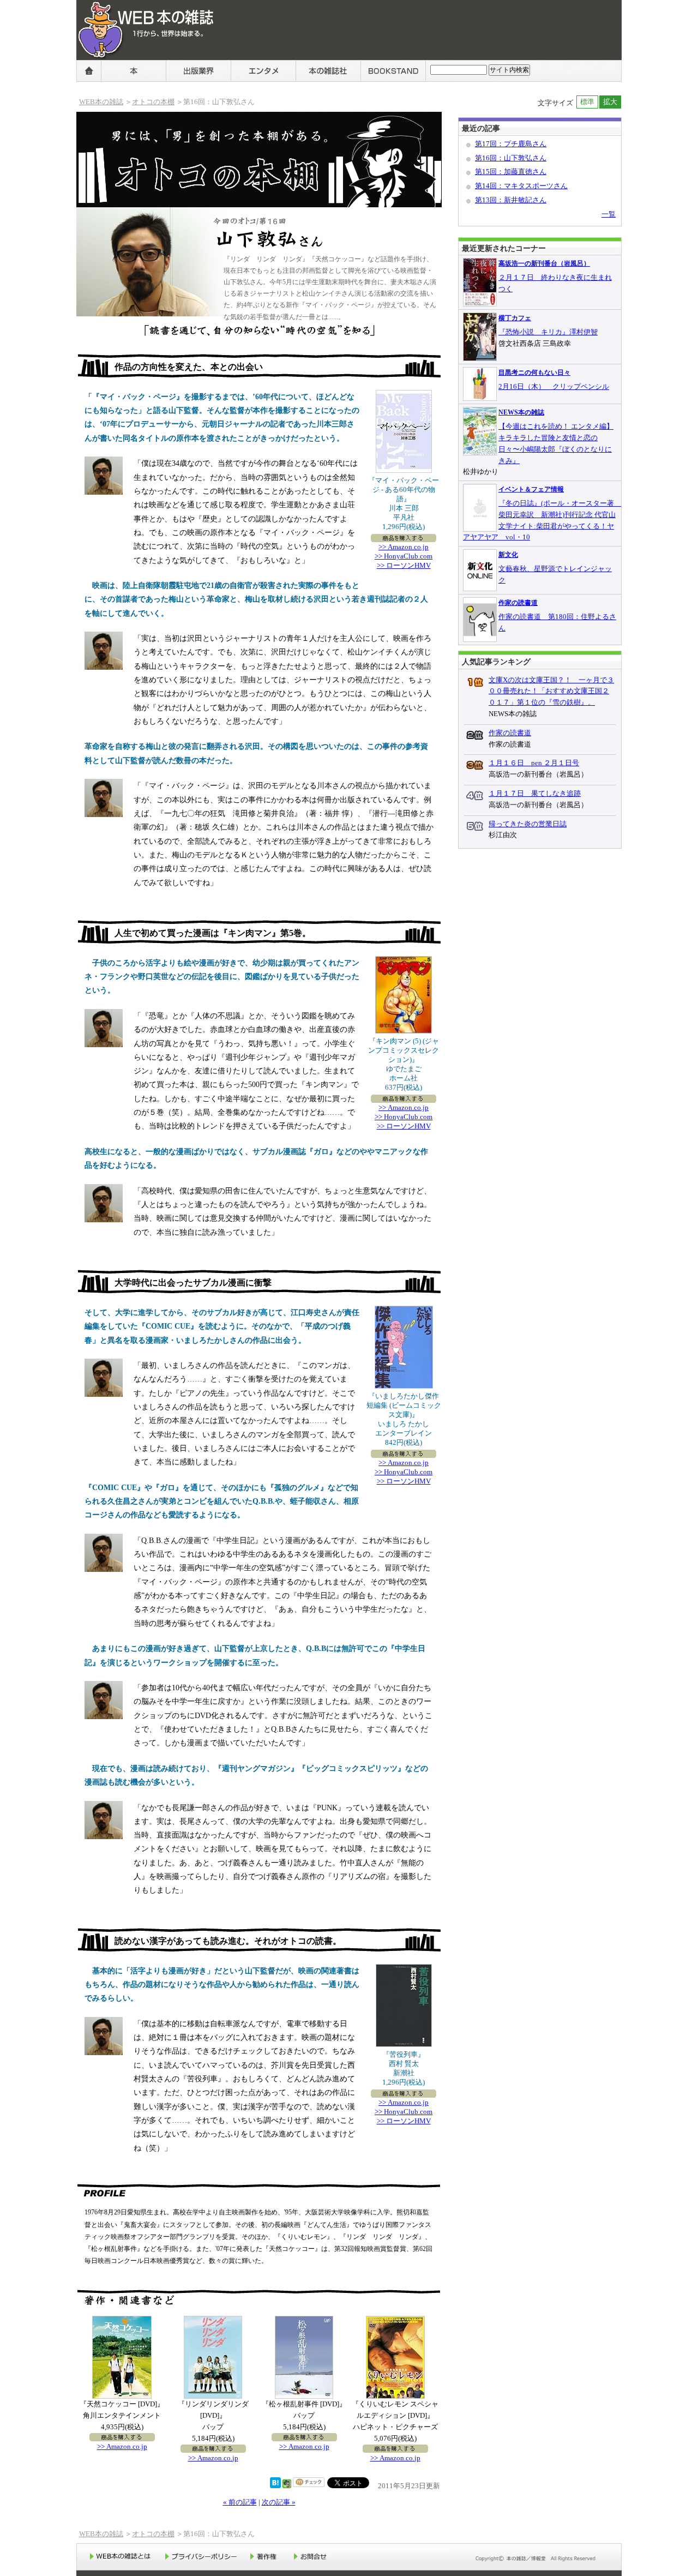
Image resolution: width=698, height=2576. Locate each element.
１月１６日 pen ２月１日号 (534, 763)
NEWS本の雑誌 (521, 412)
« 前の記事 (240, 2502)
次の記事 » (279, 2502)
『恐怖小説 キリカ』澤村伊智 (548, 332)
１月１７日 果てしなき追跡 (535, 793)
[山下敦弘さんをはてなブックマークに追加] (275, 2486)
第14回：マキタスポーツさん (521, 186)
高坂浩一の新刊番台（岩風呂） (544, 263)
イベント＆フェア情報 (531, 489)
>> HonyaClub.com (404, 556)
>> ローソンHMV (404, 565)
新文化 (508, 555)
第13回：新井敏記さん (511, 200)
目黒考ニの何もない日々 (534, 373)
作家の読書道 (518, 603)
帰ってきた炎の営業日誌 (528, 824)
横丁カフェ (515, 318)
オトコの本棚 (153, 102)
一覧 (609, 214)
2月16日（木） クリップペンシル (554, 386)
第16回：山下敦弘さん (511, 158)
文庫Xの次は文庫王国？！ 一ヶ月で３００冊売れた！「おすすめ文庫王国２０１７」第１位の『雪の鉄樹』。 (551, 691)
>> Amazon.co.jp (404, 547)
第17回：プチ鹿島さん (511, 144)
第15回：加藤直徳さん (511, 172)
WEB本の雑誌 (104, 65)
